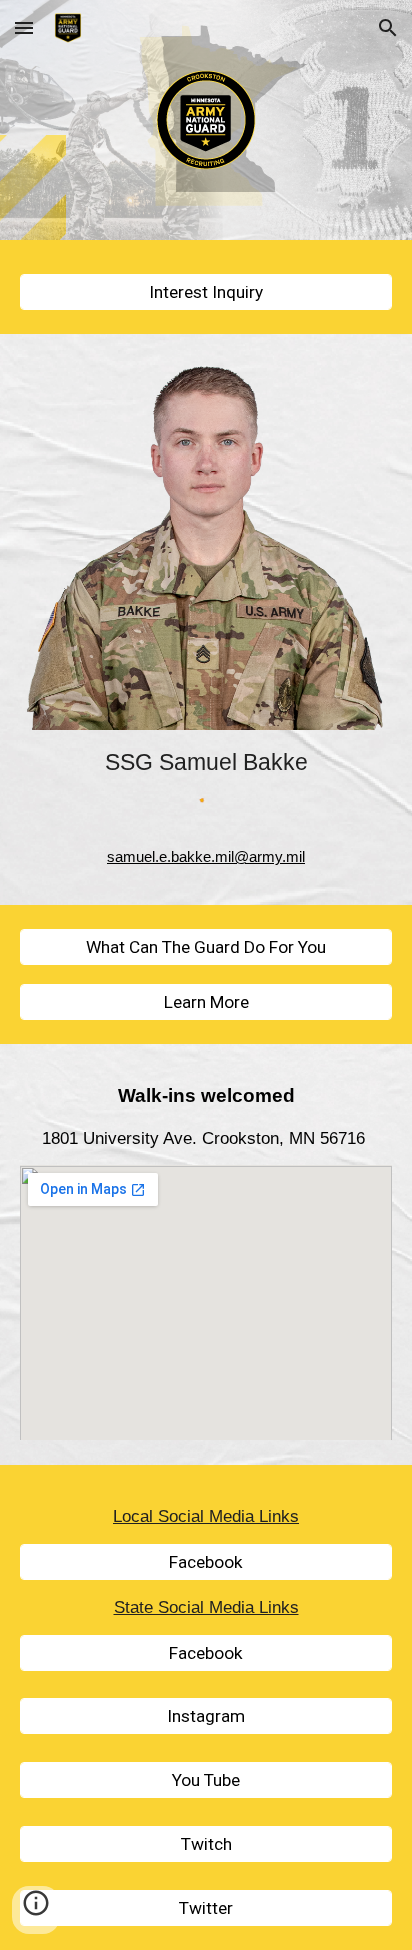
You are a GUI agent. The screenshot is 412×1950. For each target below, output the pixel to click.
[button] (24, 27)
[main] (206, 761)
